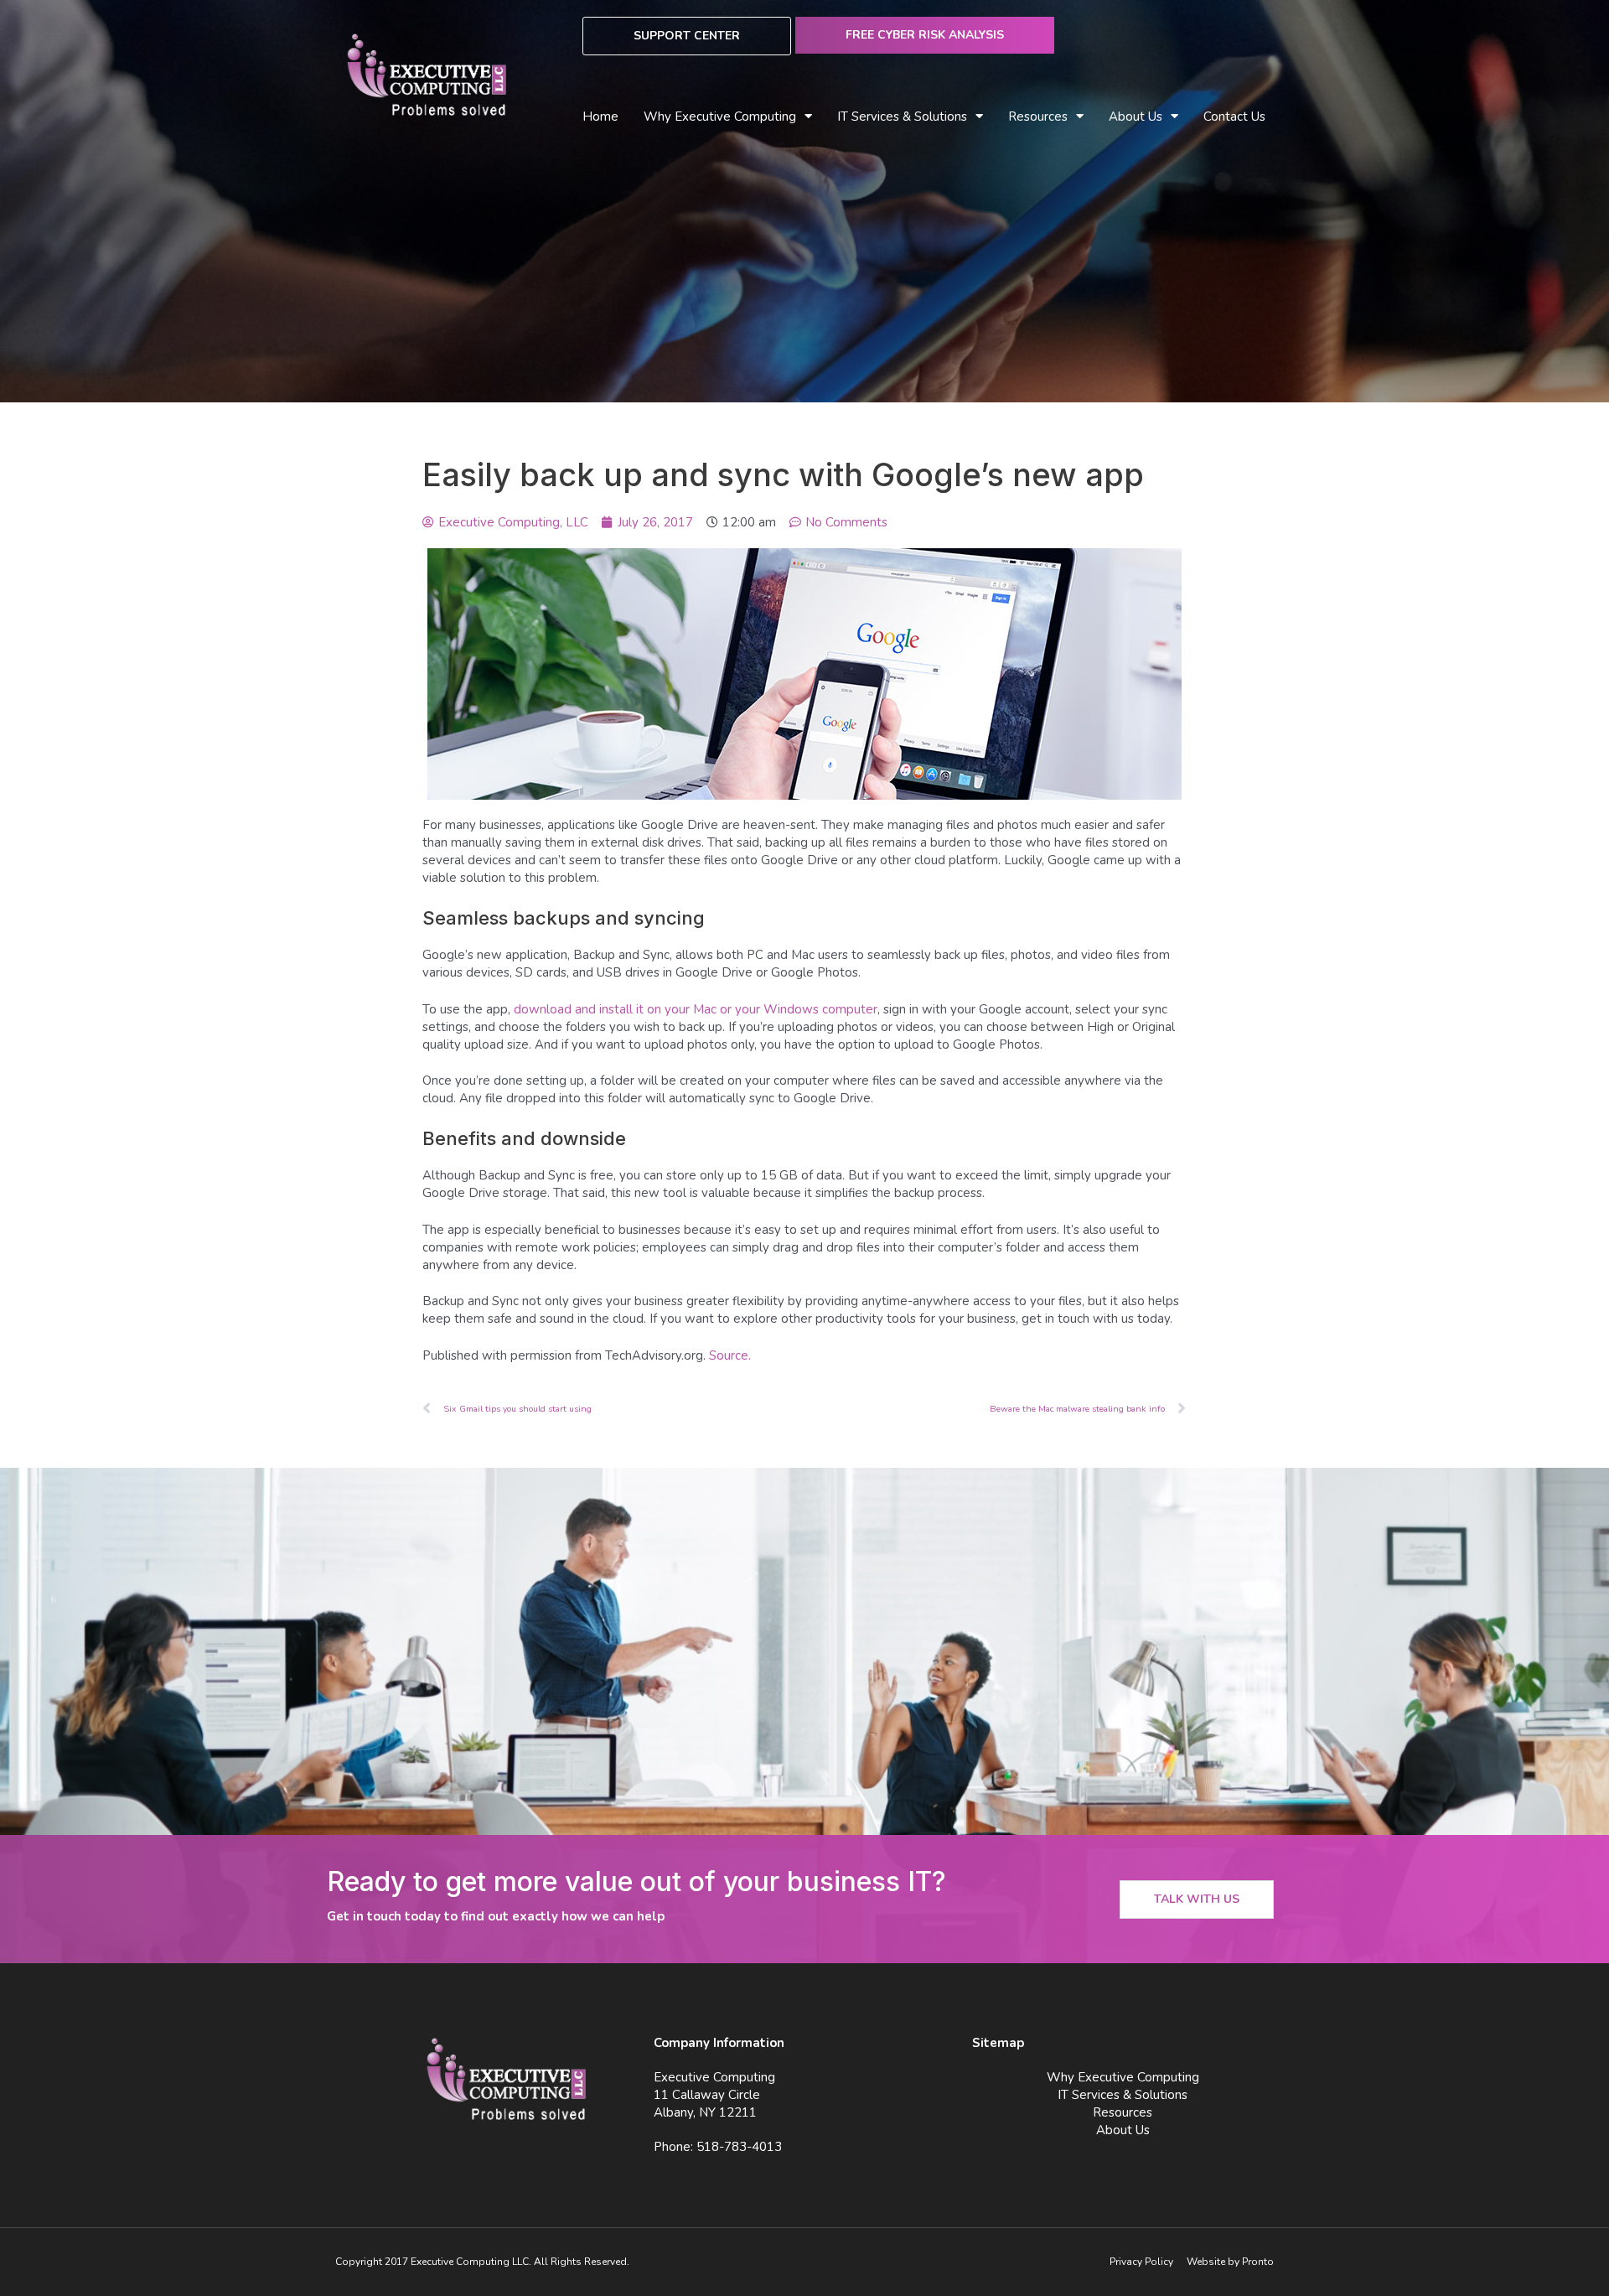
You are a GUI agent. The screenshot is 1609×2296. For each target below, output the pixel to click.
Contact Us (1234, 117)
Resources (1123, 2112)
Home (600, 117)
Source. (730, 1355)
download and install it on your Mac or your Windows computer (696, 1009)
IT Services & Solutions (1123, 2095)
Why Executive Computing (720, 117)
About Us (1136, 117)
